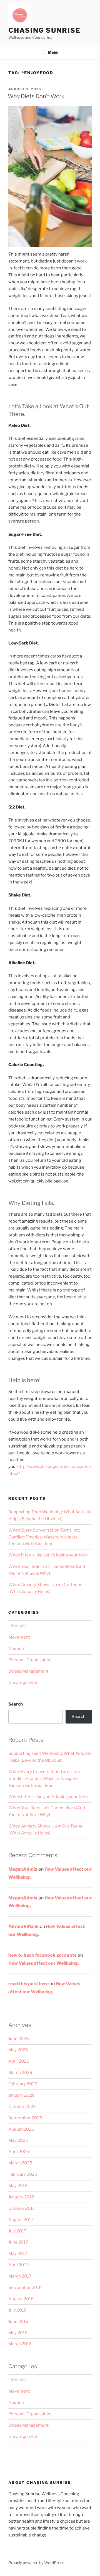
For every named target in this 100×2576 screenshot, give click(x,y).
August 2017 (21, 2220)
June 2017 (18, 2242)
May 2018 (18, 2186)
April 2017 (18, 2265)
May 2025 (18, 2140)
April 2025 (19, 2152)
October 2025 (22, 2107)
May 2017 (18, 2253)
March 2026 (20, 2073)
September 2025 (25, 2118)
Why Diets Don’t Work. (37, 96)
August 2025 (21, 2129)
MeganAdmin (23, 1869)
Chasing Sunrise (44, 30)
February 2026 (23, 2084)
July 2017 (17, 2231)
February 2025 (23, 2174)
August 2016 (21, 2299)
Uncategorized (23, 1683)
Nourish (16, 1649)
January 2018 (21, 2197)
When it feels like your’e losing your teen (48, 1555)
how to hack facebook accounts (42, 1955)
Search (16, 1704)
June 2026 (19, 2039)
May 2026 (18, 2050)
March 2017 (20, 2276)
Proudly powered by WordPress (36, 2563)
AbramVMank (24, 1926)
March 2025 (20, 2163)
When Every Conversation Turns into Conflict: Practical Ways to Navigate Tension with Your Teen (44, 1537)
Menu (53, 52)
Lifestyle (17, 1626)
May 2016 (18, 2333)
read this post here (28, 1984)
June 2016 (18, 2322)
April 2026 (19, 2061)
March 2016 (20, 2344)
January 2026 (22, 2095)
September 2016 (25, 2288)
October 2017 (22, 2208)
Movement (19, 1637)
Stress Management (28, 1671)
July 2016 (17, 2310)
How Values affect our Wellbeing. (44, 1963)
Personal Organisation (30, 1660)
